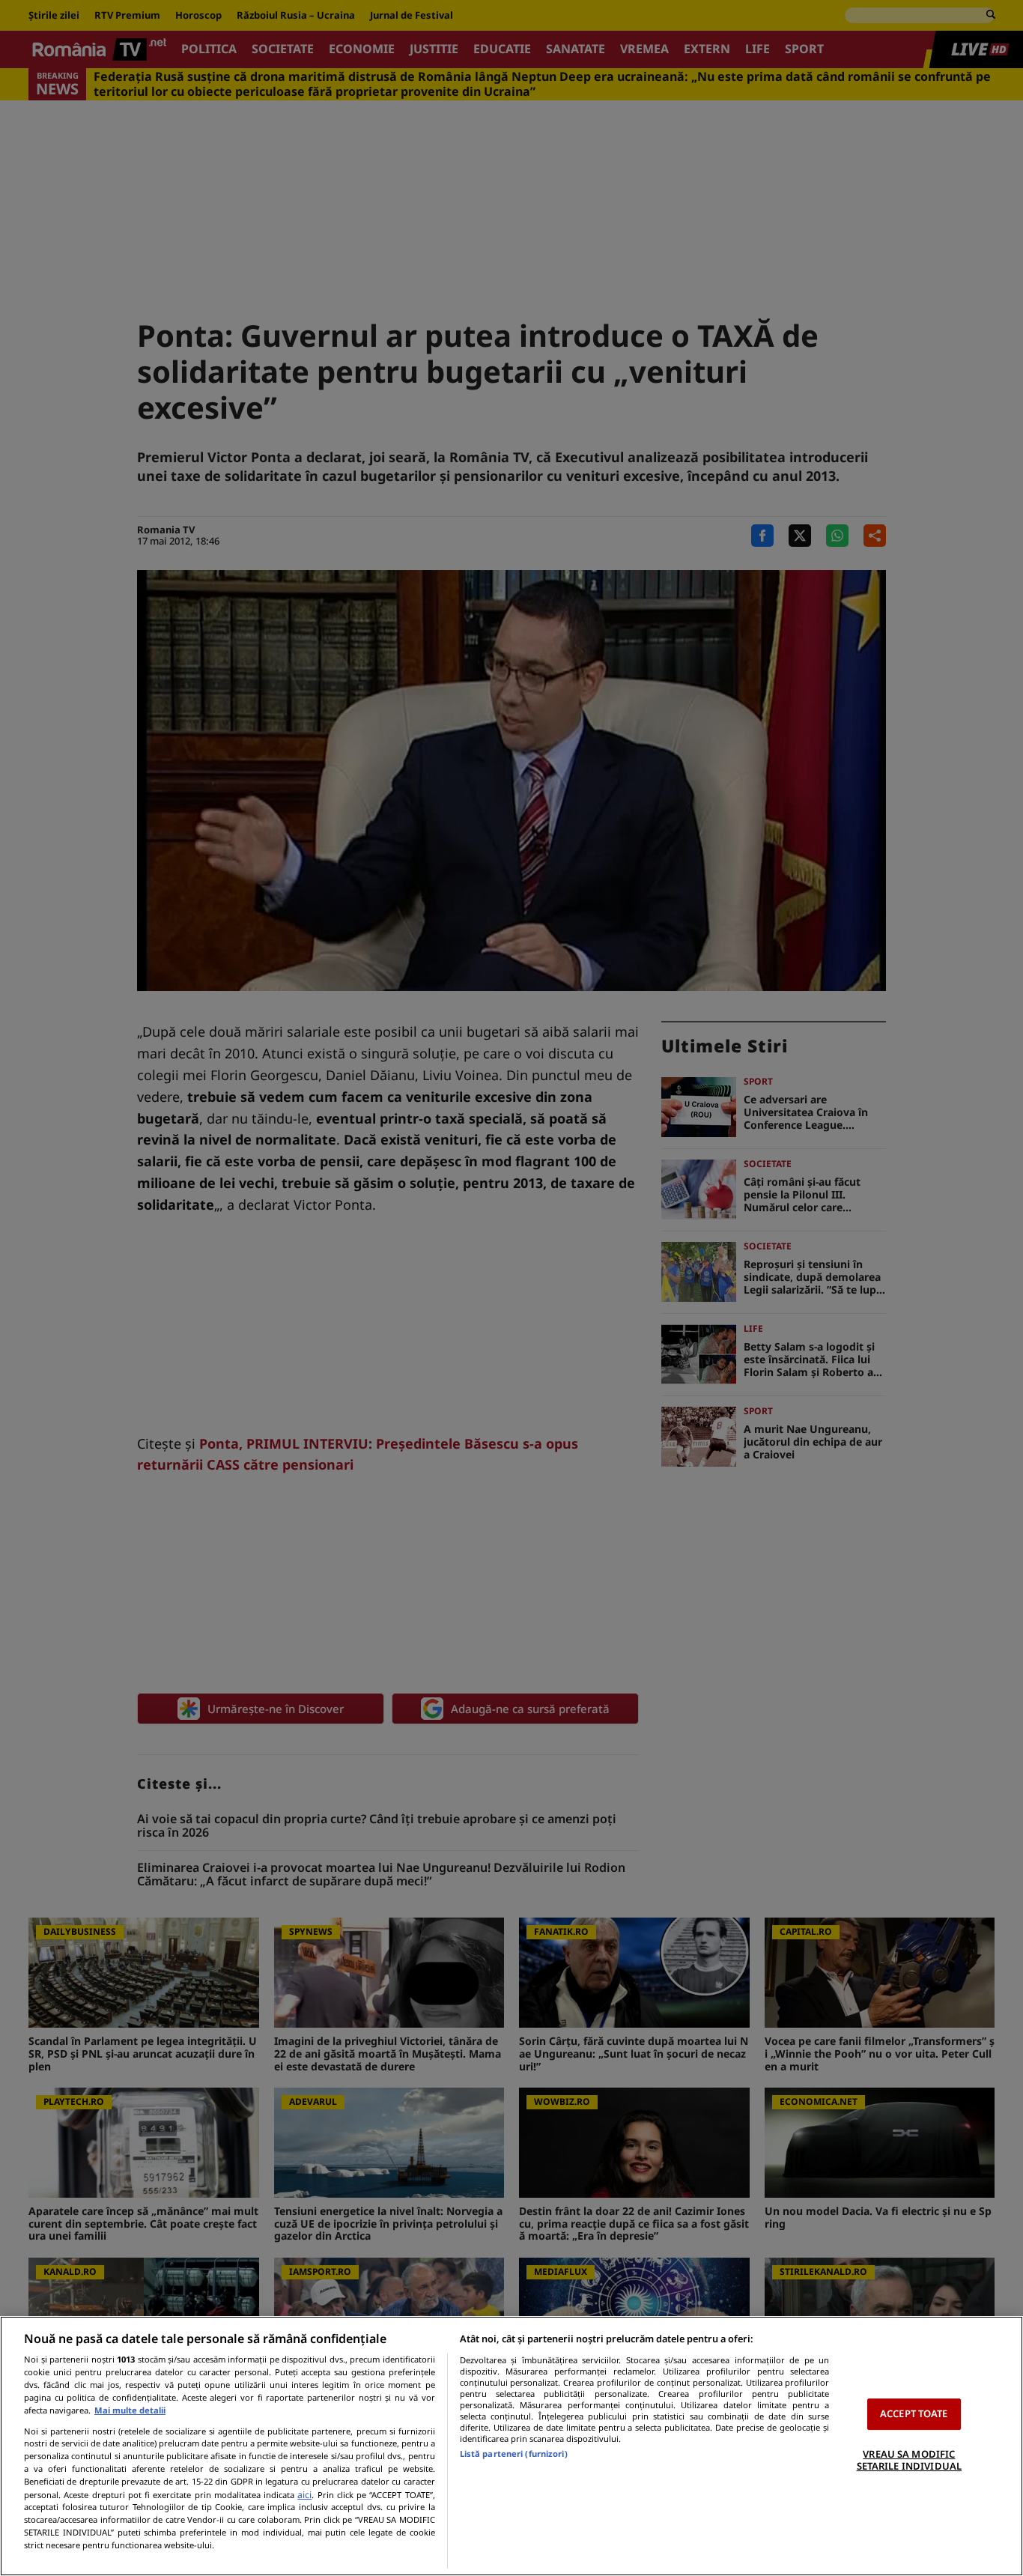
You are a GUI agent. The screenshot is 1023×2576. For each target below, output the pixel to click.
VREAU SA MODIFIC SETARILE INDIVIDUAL (909, 2460)
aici (304, 2495)
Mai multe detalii (130, 2410)
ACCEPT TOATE (914, 2413)
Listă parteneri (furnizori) (514, 2454)
